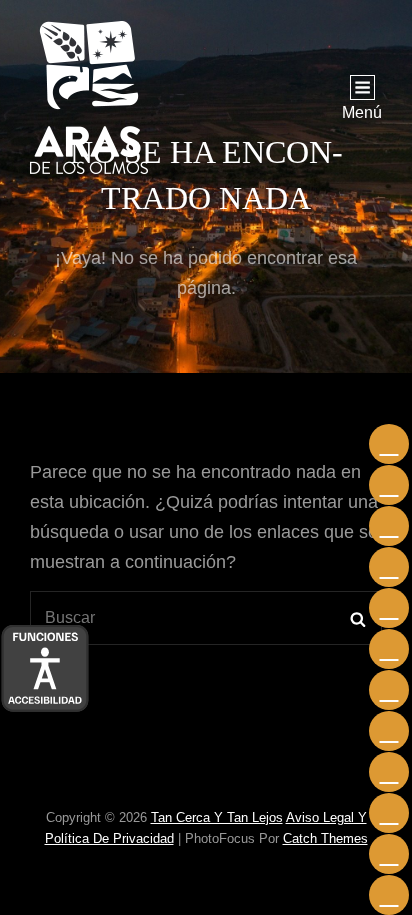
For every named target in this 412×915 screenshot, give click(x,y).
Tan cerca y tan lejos (217, 817)
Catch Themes (325, 838)
